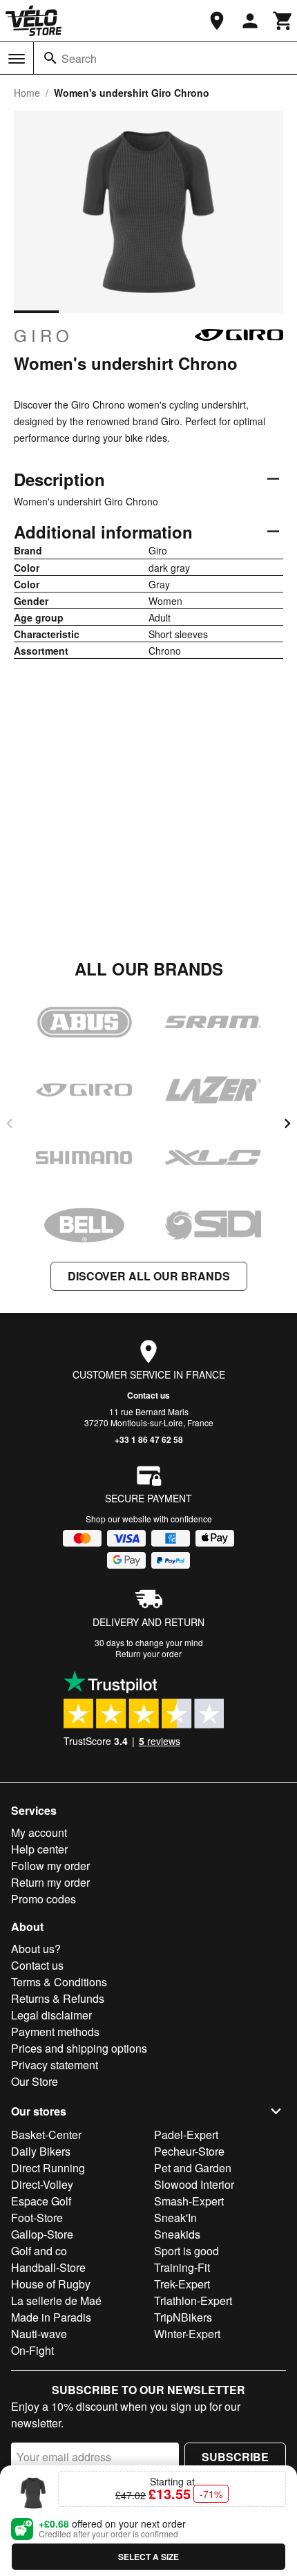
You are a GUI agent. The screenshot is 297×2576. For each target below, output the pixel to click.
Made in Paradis (51, 2317)
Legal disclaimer (51, 2015)
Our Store (35, 2081)
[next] (287, 1123)
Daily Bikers (41, 2151)
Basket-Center (46, 2135)
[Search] (50, 58)
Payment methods (55, 2032)
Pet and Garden (193, 2168)
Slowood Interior (194, 2184)
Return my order (50, 1882)
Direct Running (48, 2168)
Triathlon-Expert (193, 2300)
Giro (44, 335)
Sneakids (177, 2234)
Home (27, 93)
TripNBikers (183, 2317)
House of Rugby (51, 2284)
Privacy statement (55, 2065)
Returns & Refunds (58, 1998)
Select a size (148, 2557)
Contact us (148, 1395)
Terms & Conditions (59, 1982)
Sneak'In (175, 2218)
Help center (39, 1849)
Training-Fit (182, 2267)
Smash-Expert (189, 2201)
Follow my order (50, 1866)
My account (39, 1832)
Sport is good (186, 2251)
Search (79, 58)
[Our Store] (217, 21)
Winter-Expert (187, 2334)
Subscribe (235, 2457)
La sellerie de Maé (56, 2300)
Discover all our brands (149, 1276)
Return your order (148, 1653)
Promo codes (44, 1899)
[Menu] (17, 59)
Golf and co (39, 2251)
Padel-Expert (186, 2135)
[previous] (10, 1123)
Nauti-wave (39, 2334)
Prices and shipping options (79, 2048)
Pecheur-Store (189, 2151)
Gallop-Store (42, 2234)
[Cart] (283, 21)
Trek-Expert (182, 2284)
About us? (36, 1949)
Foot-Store (37, 2218)
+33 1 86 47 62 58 (149, 1439)
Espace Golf (41, 2201)
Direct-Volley (42, 2184)
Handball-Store (48, 2267)
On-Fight (32, 2350)
